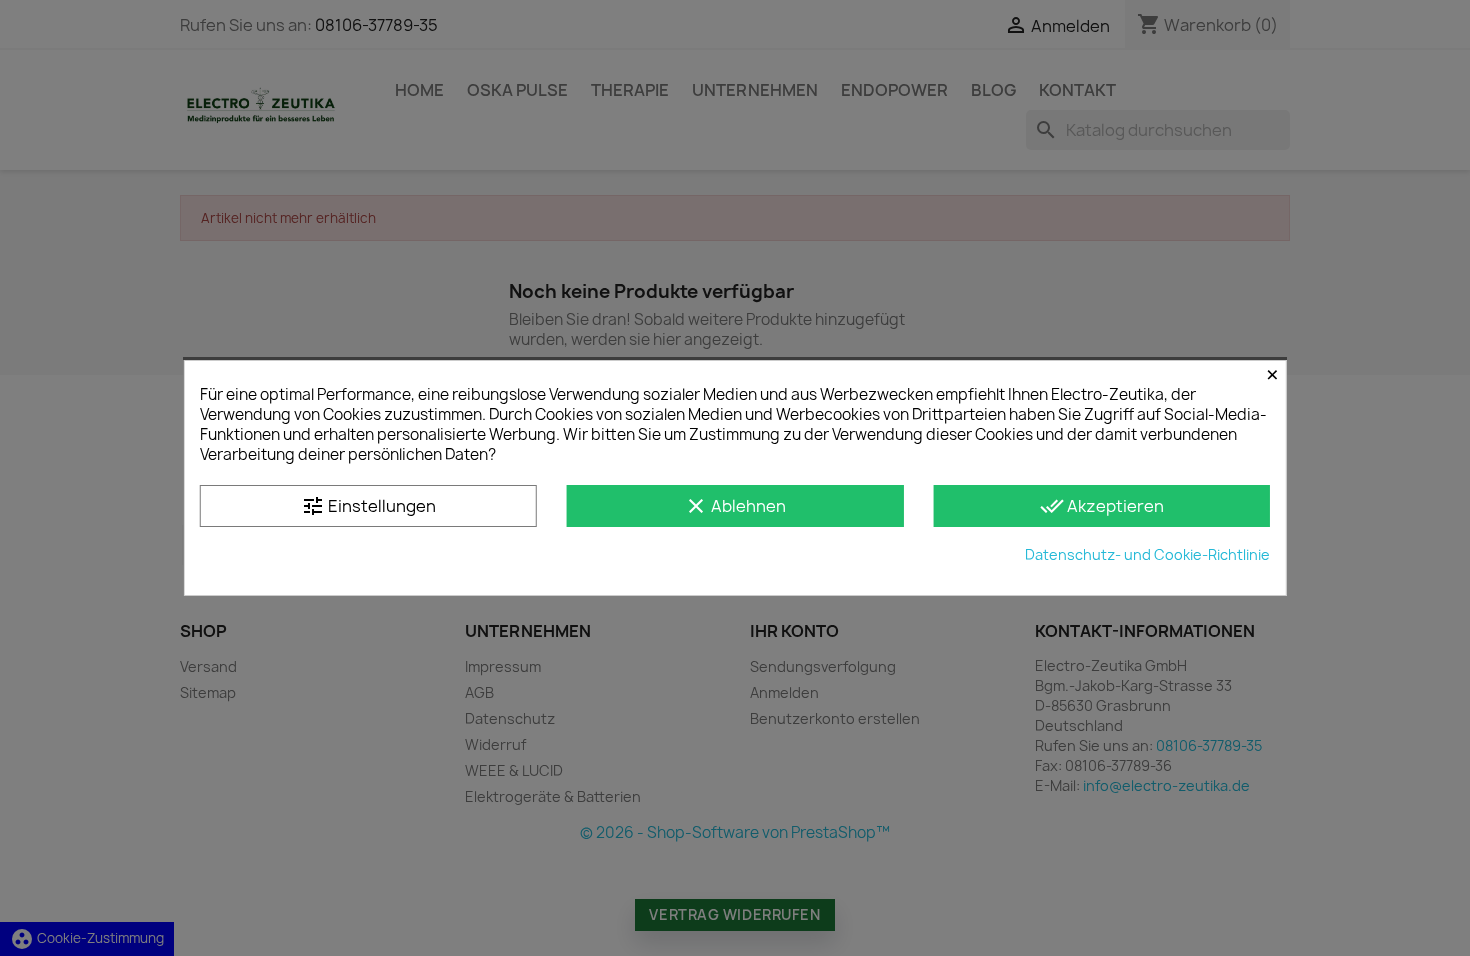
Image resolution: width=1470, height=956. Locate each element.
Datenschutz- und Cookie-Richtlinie (1147, 554)
